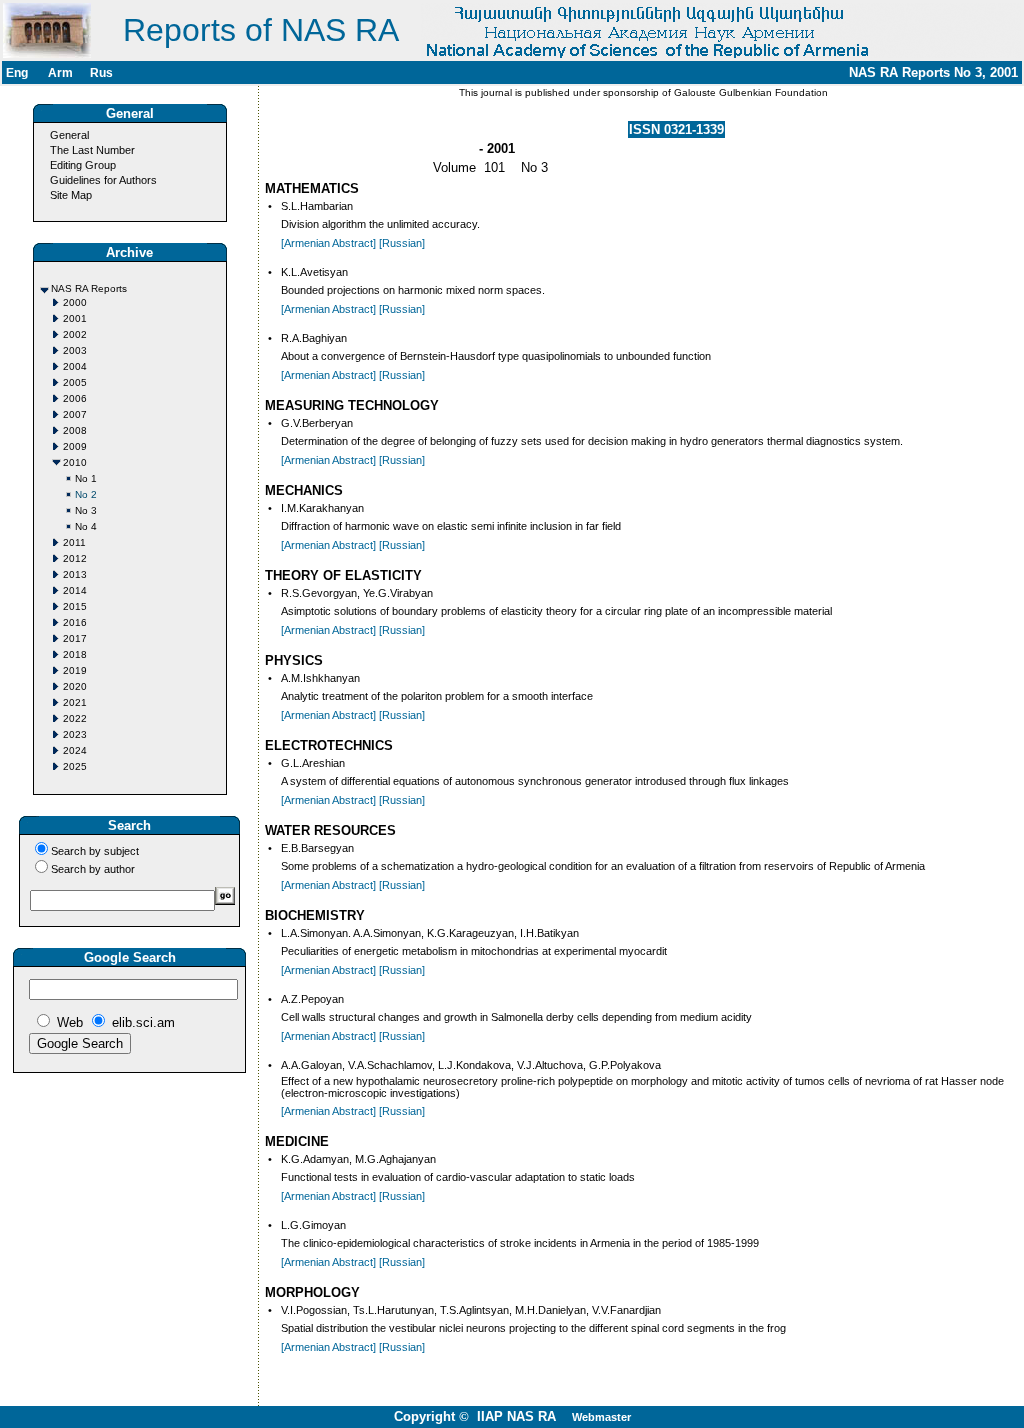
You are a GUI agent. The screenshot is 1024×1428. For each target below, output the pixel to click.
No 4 (86, 526)
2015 (75, 606)
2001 (75, 318)
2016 (75, 622)
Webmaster (601, 1417)
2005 (75, 382)
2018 (75, 654)
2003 (75, 350)
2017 (75, 638)
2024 (75, 750)
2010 (75, 462)
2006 (75, 398)
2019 (75, 670)
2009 (75, 446)
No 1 (86, 478)
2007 (75, 414)
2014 (75, 590)
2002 (75, 334)
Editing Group (83, 165)
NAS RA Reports (89, 288)
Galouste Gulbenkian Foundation (749, 92)
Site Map (71, 195)
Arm (60, 73)
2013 (75, 574)
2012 (75, 558)
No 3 (86, 510)
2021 (75, 702)
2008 (75, 430)
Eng (17, 73)
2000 (75, 302)
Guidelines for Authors (103, 180)
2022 (75, 718)
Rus (101, 73)
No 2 (86, 494)
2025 (75, 766)
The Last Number (92, 150)
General (69, 135)
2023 (75, 734)
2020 (75, 686)
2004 (75, 366)
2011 (74, 542)
